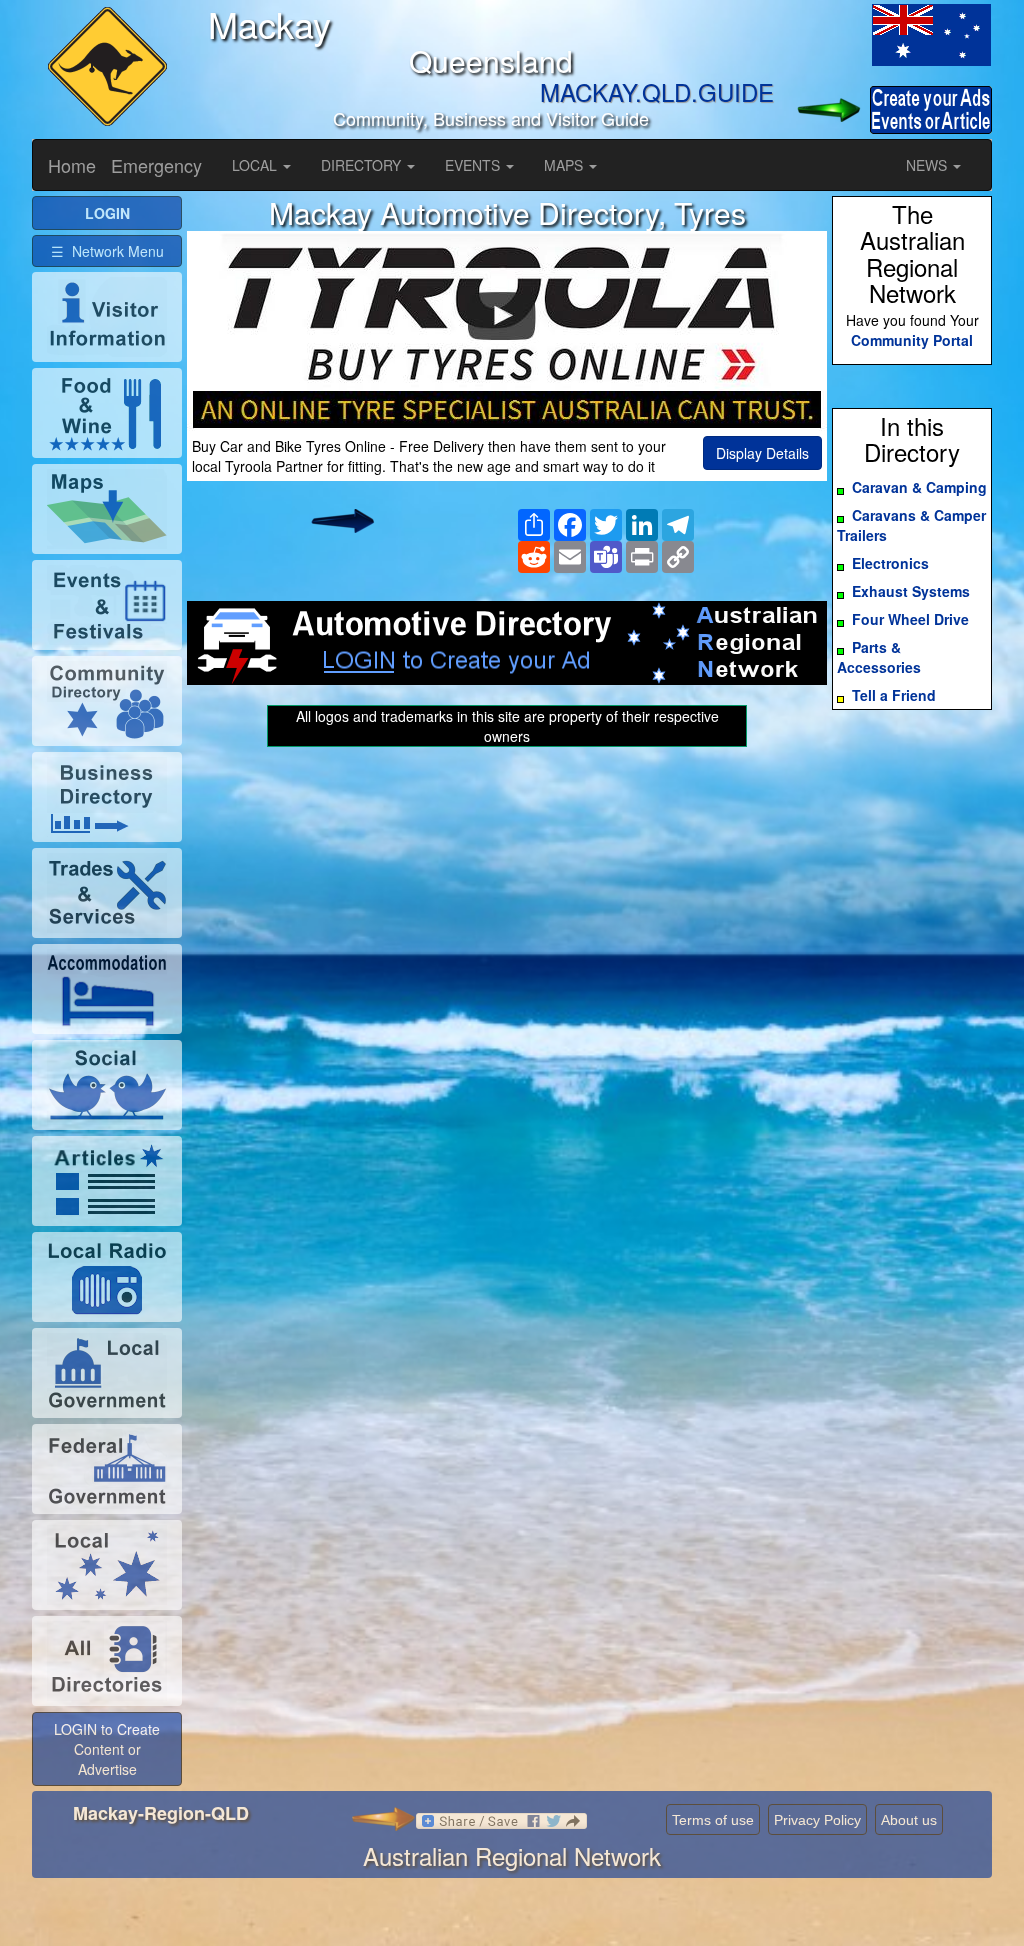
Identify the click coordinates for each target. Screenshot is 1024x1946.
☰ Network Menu (107, 251)
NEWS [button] (928, 165)
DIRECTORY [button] (363, 165)
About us (909, 1820)
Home (72, 165)
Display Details (762, 453)
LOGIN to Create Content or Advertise (107, 1749)
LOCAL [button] (256, 165)
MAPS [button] (565, 165)
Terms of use (713, 1820)
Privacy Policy (817, 1820)
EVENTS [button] (474, 165)
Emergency (156, 165)
